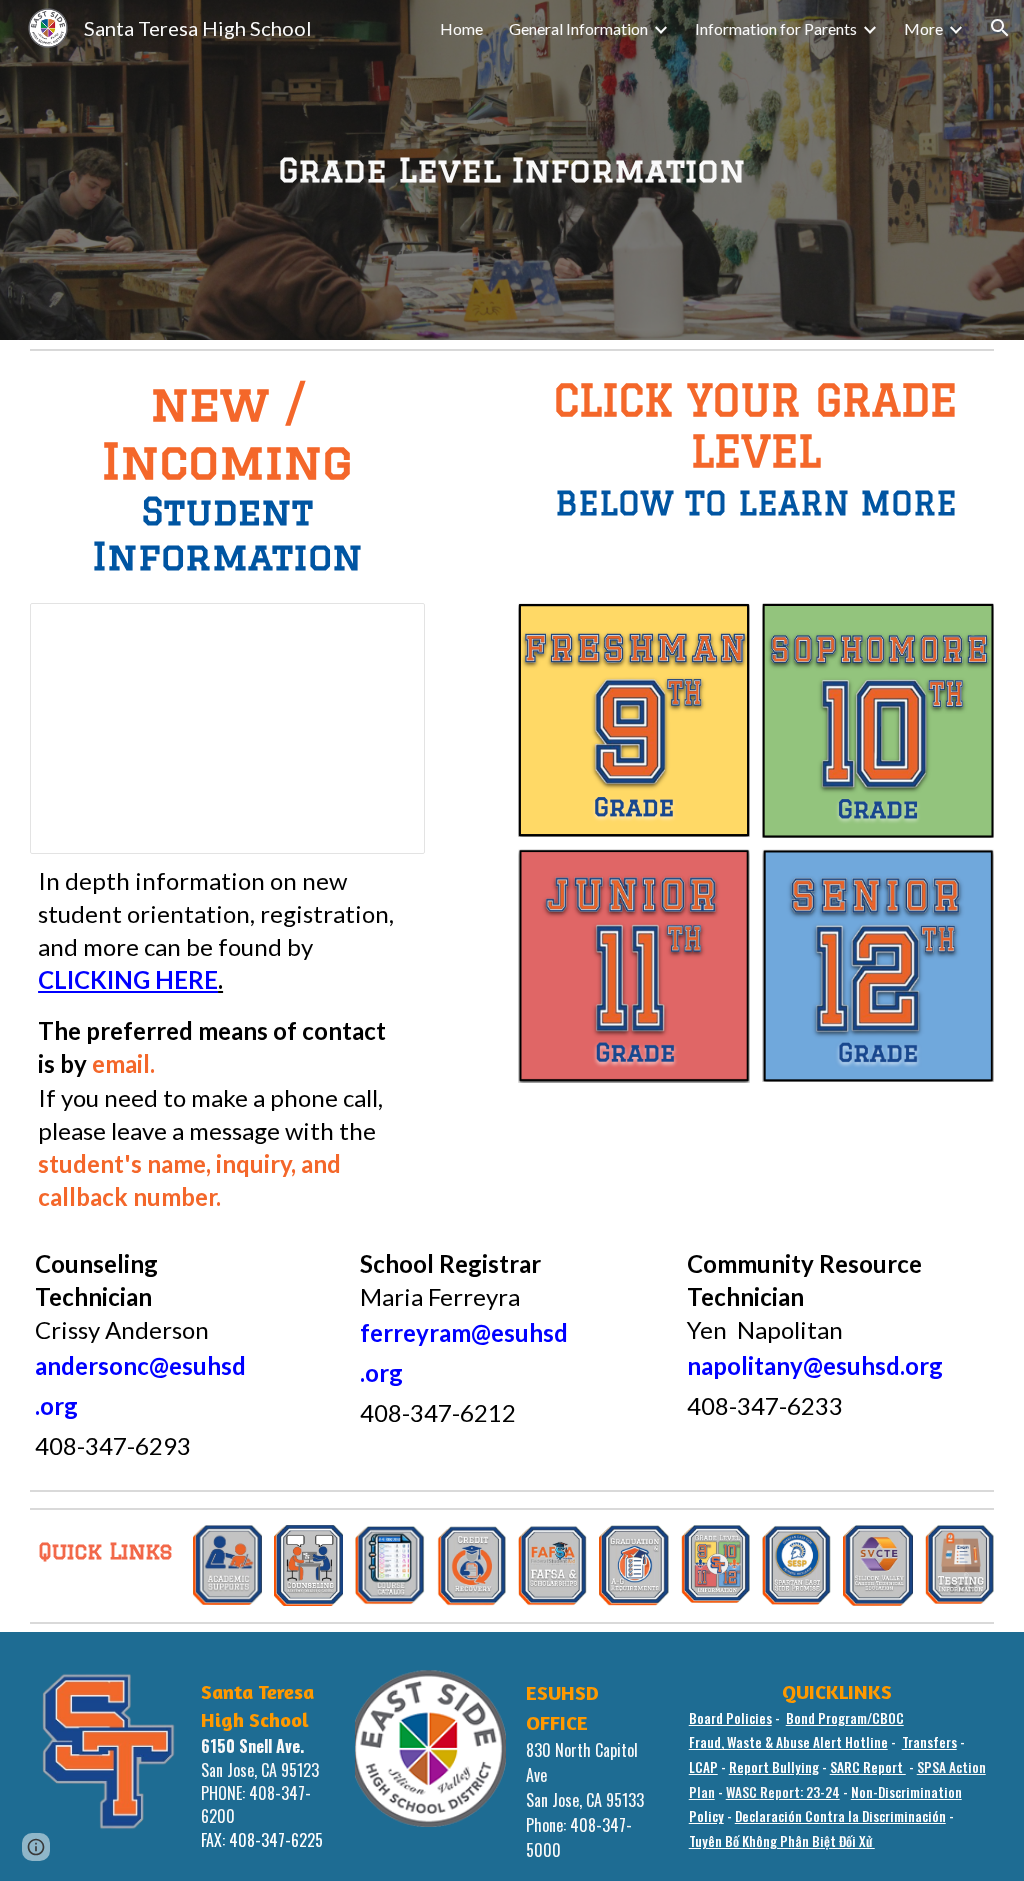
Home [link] (461, 28)
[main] (512, 170)
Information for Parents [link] (776, 28)
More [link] (923, 28)
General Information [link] (578, 28)
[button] (1000, 28)
